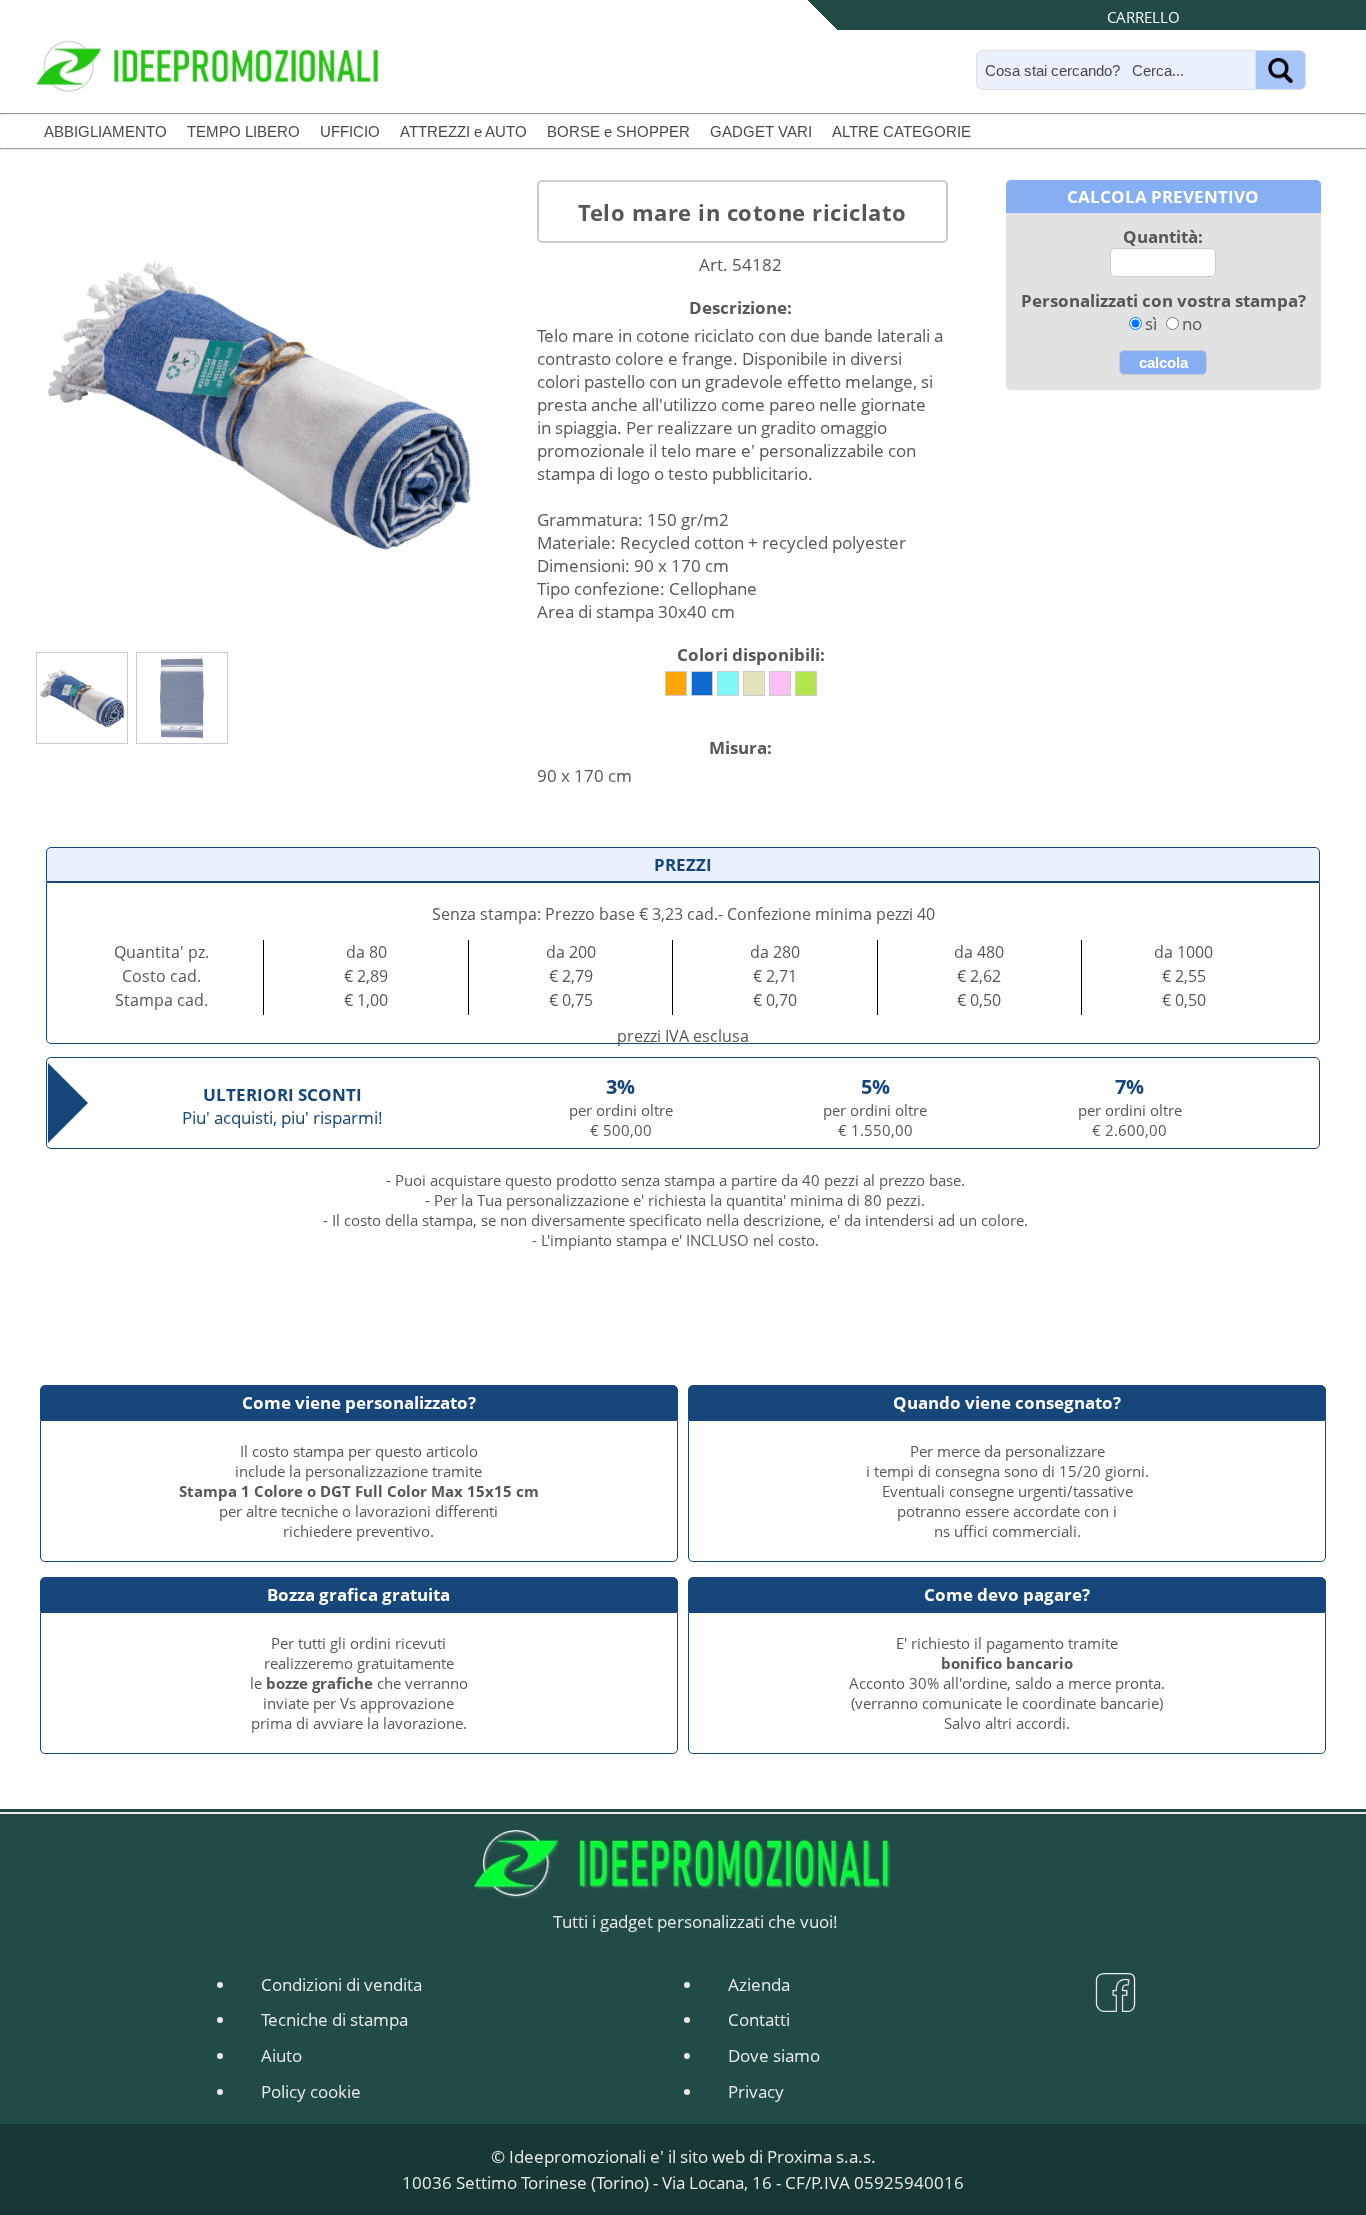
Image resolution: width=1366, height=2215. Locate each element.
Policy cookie (311, 2091)
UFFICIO (350, 131)
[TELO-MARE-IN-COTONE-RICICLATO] (82, 698)
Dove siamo (774, 2055)
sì (1151, 323)
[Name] (1280, 70)
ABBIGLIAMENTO (105, 131)
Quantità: (1163, 236)
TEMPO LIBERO (243, 131)
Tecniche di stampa (334, 2019)
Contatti (759, 2019)
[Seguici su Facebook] (1115, 2001)
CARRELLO (1143, 17)
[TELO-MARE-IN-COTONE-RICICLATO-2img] (182, 698)
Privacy (756, 2091)
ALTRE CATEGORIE (901, 131)
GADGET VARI (761, 131)
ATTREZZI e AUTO (463, 131)
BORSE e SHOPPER (618, 131)
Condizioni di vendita (341, 1984)
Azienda (759, 1984)
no (1192, 323)
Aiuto (281, 2055)
